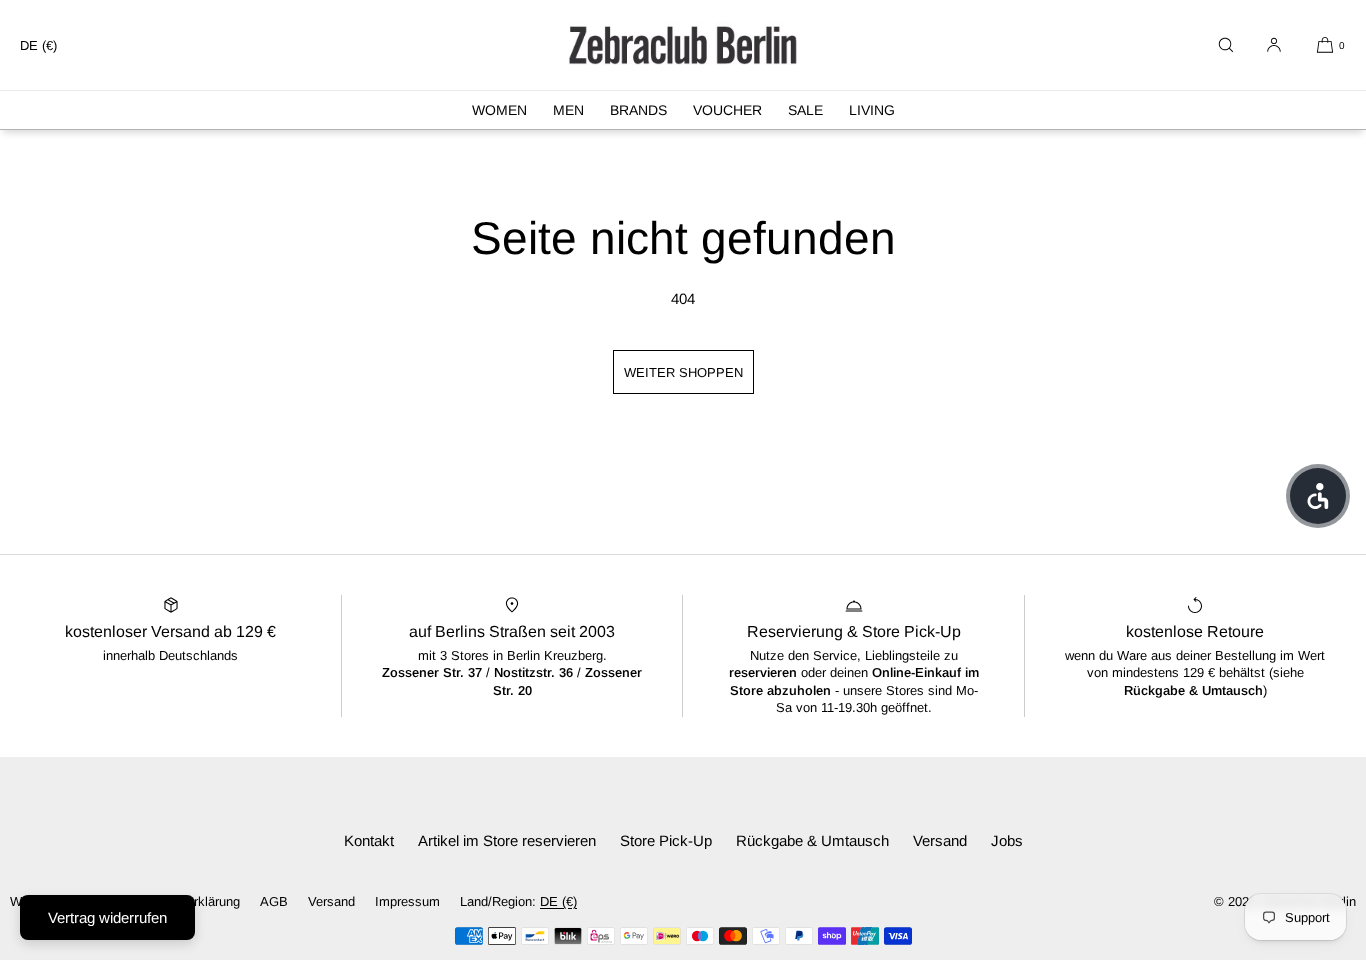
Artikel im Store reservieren (507, 840)
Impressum (407, 901)
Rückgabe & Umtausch (812, 840)
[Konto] (1274, 45)
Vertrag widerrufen (107, 917)
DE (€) (38, 45)
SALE (805, 110)
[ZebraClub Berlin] (683, 45)
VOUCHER (727, 110)
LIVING (872, 110)
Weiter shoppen (683, 372)
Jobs (1007, 840)
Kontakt (369, 840)
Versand (940, 840)
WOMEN (499, 110)
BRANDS (638, 110)
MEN (568, 110)
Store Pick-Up (666, 840)
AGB (274, 901)
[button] (1226, 45)
